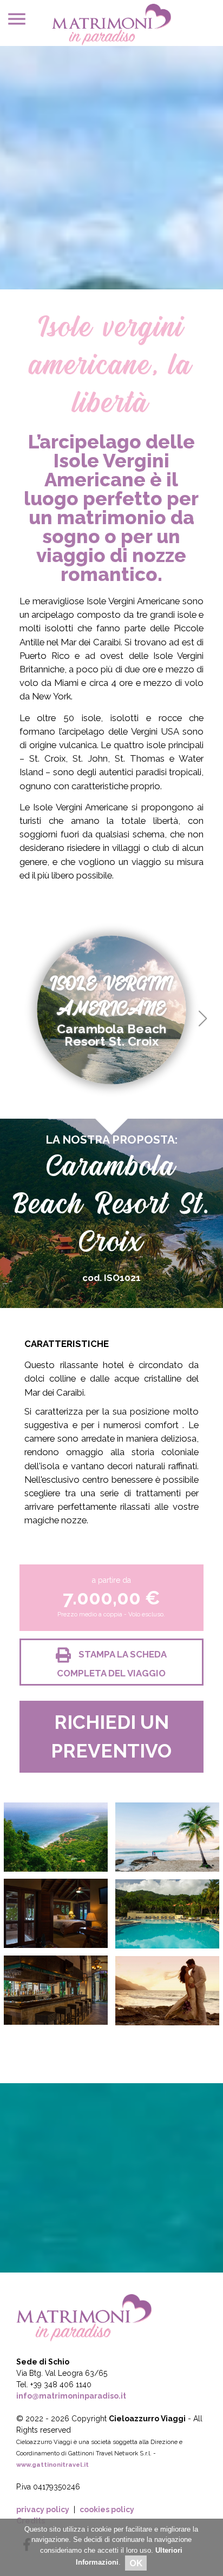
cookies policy (107, 2509)
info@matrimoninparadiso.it (71, 2396)
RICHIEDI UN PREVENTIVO (111, 1736)
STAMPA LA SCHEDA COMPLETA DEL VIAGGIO (112, 1664)
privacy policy (43, 2509)
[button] (203, 1019)
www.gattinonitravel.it (53, 2465)
